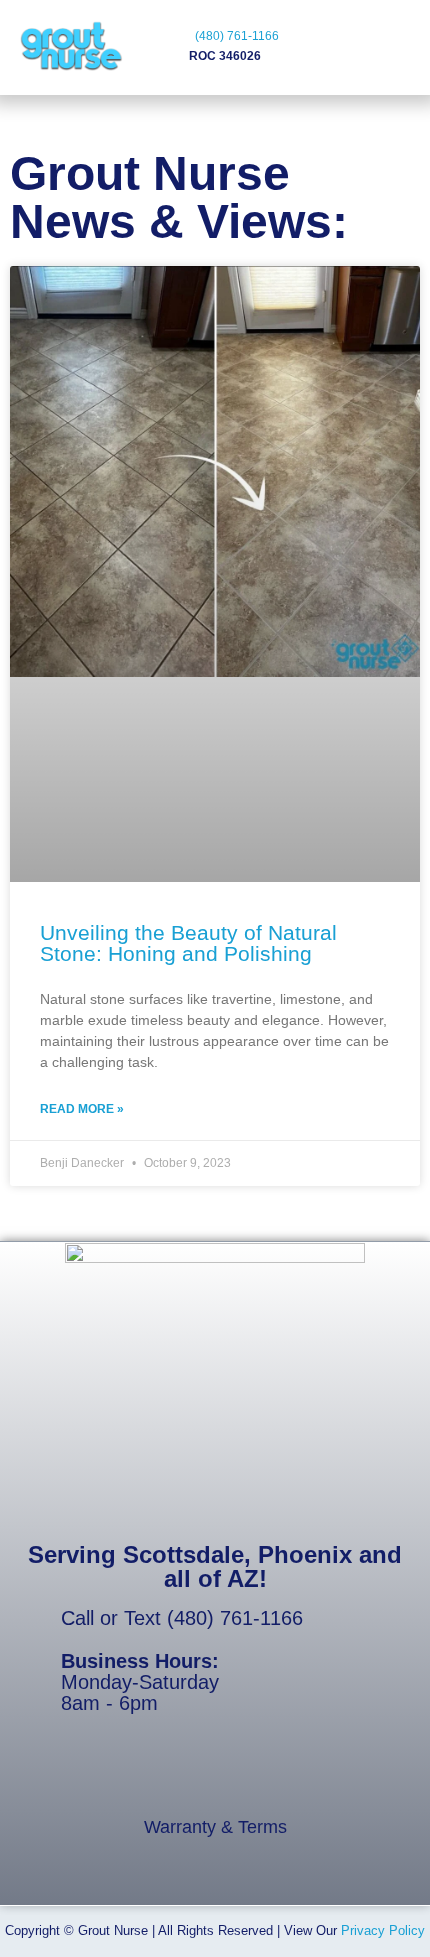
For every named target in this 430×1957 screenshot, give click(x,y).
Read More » (82, 1109)
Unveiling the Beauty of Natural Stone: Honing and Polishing (188, 943)
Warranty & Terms (215, 1827)
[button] (337, 49)
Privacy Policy (383, 1930)
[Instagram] (306, 1773)
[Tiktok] (162, 1773)
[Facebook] (66, 1773)
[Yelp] (210, 1773)
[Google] (258, 1773)
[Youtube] (114, 1773)
